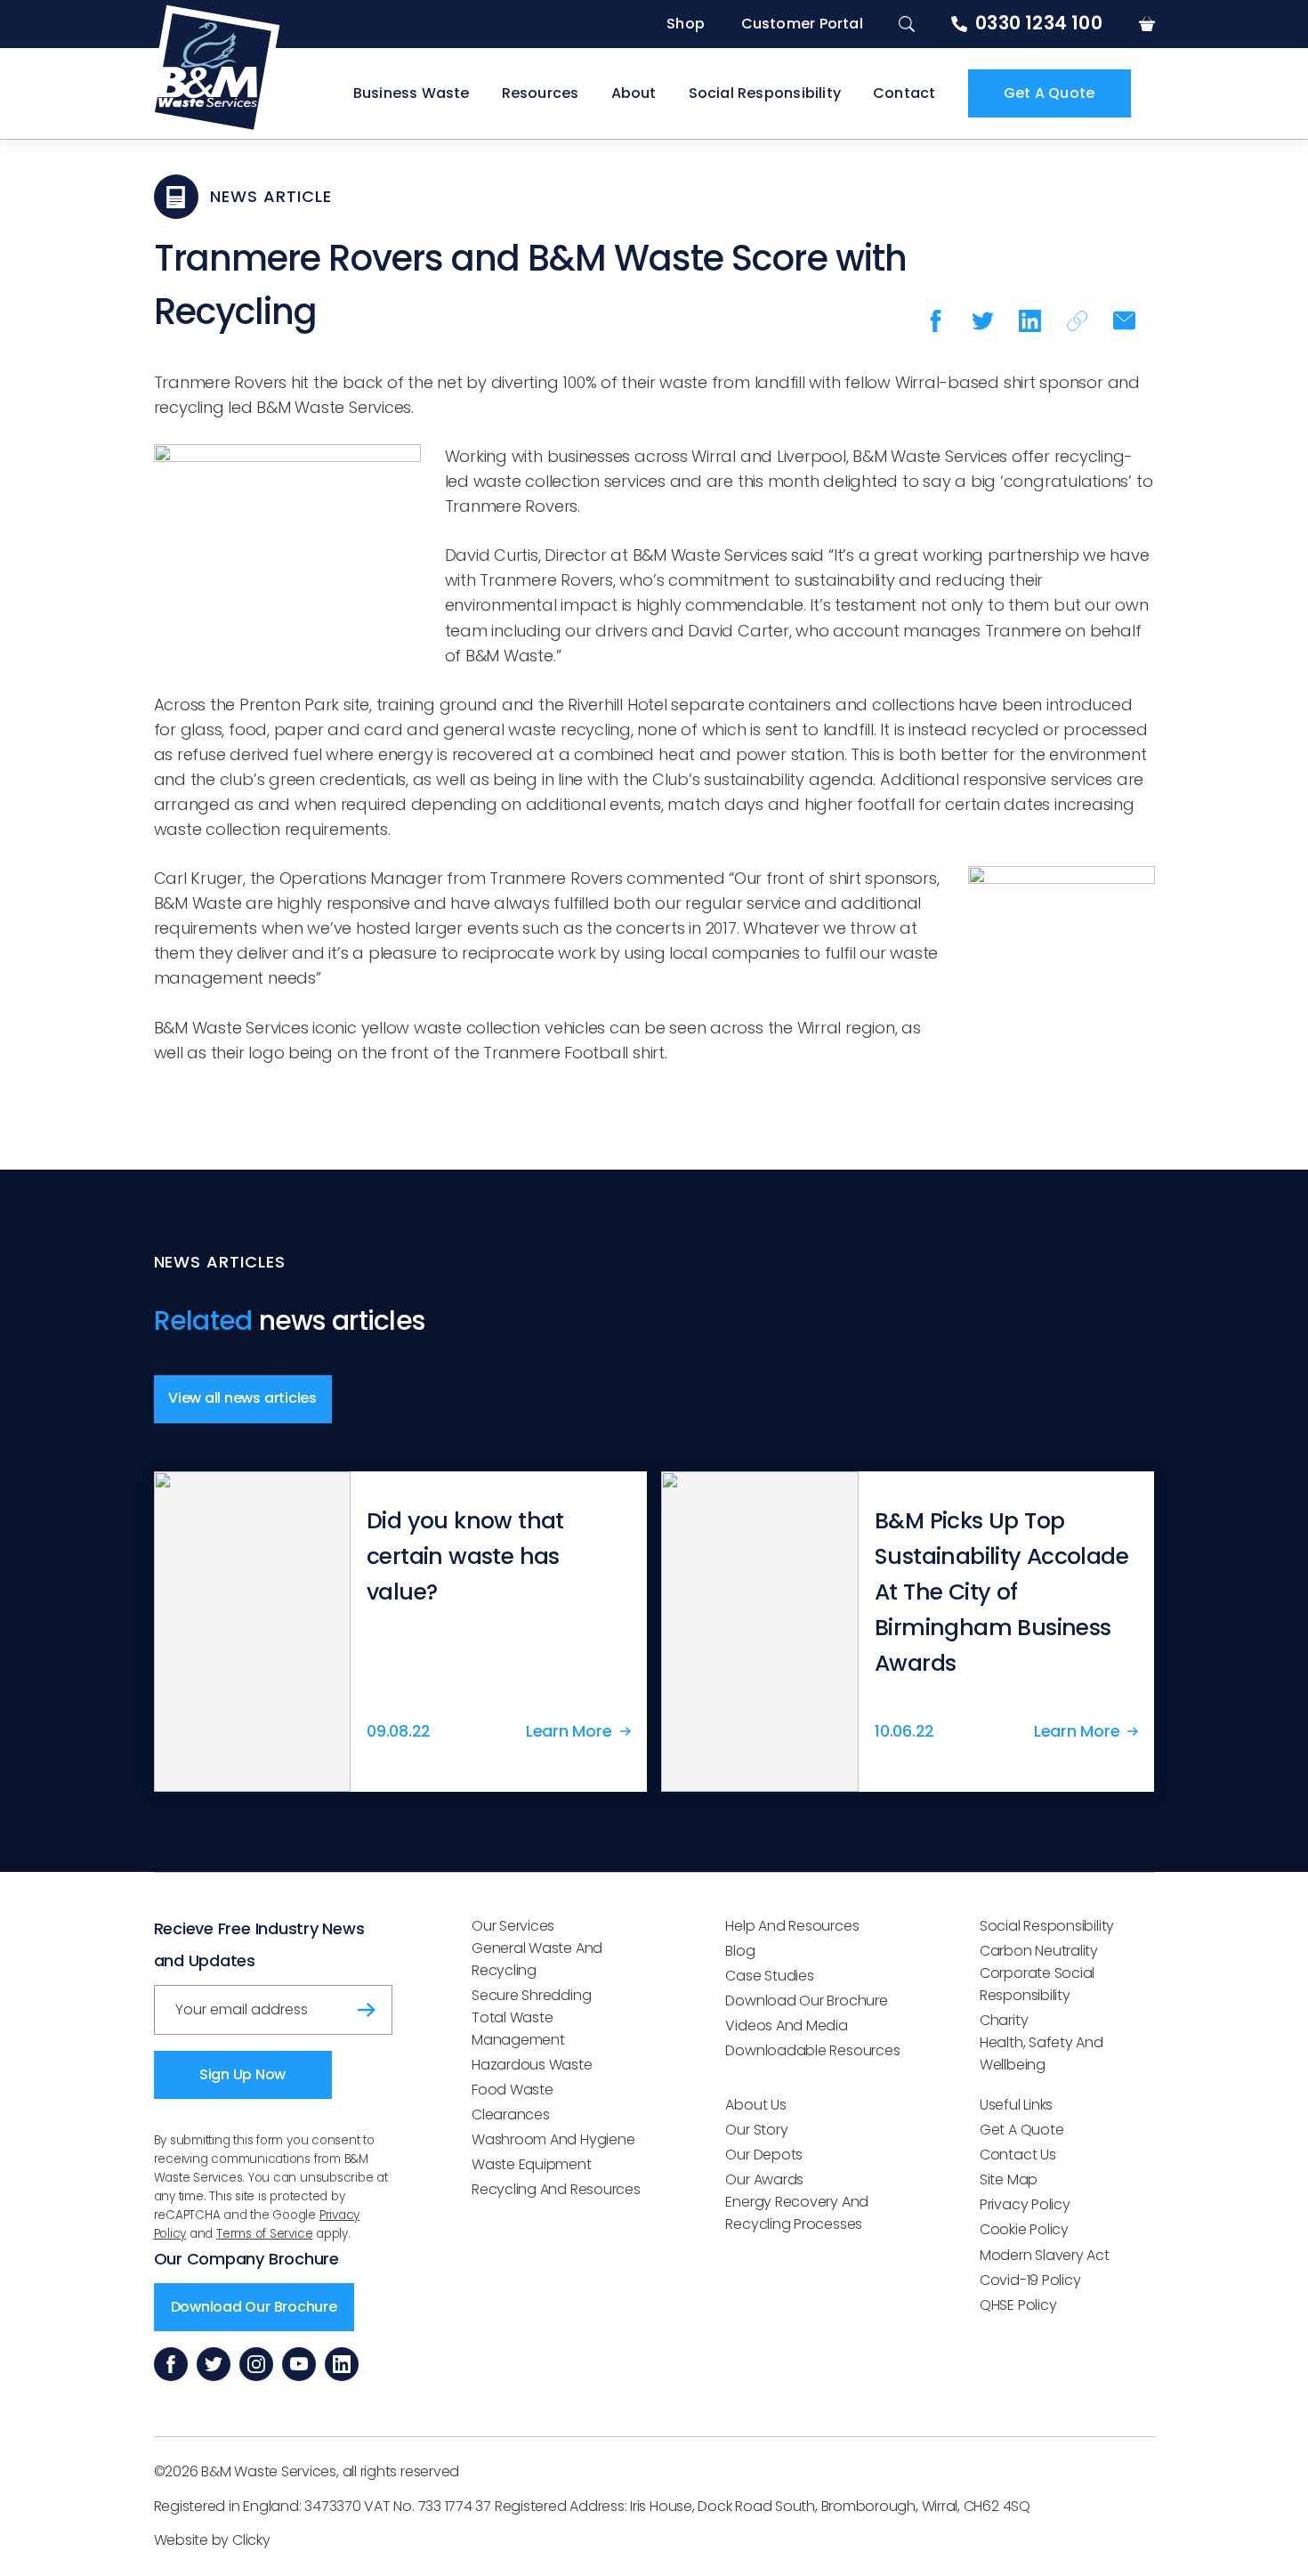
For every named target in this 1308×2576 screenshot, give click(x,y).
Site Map (1009, 2179)
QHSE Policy (1018, 2305)
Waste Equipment (532, 2164)
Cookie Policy (1024, 2229)
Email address (215, 2003)
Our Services (513, 1926)
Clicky (251, 2540)
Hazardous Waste (532, 2065)
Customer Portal (802, 24)
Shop (686, 24)
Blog (740, 1951)
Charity (1004, 2020)
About (634, 93)
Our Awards (764, 2179)
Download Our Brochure (254, 2307)
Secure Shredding (531, 1995)
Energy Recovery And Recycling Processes (797, 2213)
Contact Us (1018, 2155)
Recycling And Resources (556, 2189)
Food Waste (513, 2090)
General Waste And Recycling (537, 1959)
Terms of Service (264, 2234)
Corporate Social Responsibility (1037, 1984)
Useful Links (1016, 2105)
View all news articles (242, 1398)
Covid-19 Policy (1030, 2280)
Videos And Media (786, 2025)
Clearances (511, 2114)
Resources (541, 93)
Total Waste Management (518, 2029)
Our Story (756, 2130)
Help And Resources (792, 1926)
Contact (904, 93)
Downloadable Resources (812, 2050)
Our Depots (764, 2155)
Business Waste (412, 93)
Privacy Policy (1025, 2204)
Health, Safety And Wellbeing (1042, 2054)
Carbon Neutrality (1039, 1951)
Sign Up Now (242, 2074)
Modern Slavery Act (1045, 2255)
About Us (755, 2105)
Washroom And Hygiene (553, 2139)
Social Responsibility (765, 93)
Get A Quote (1049, 93)
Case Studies (769, 1976)
